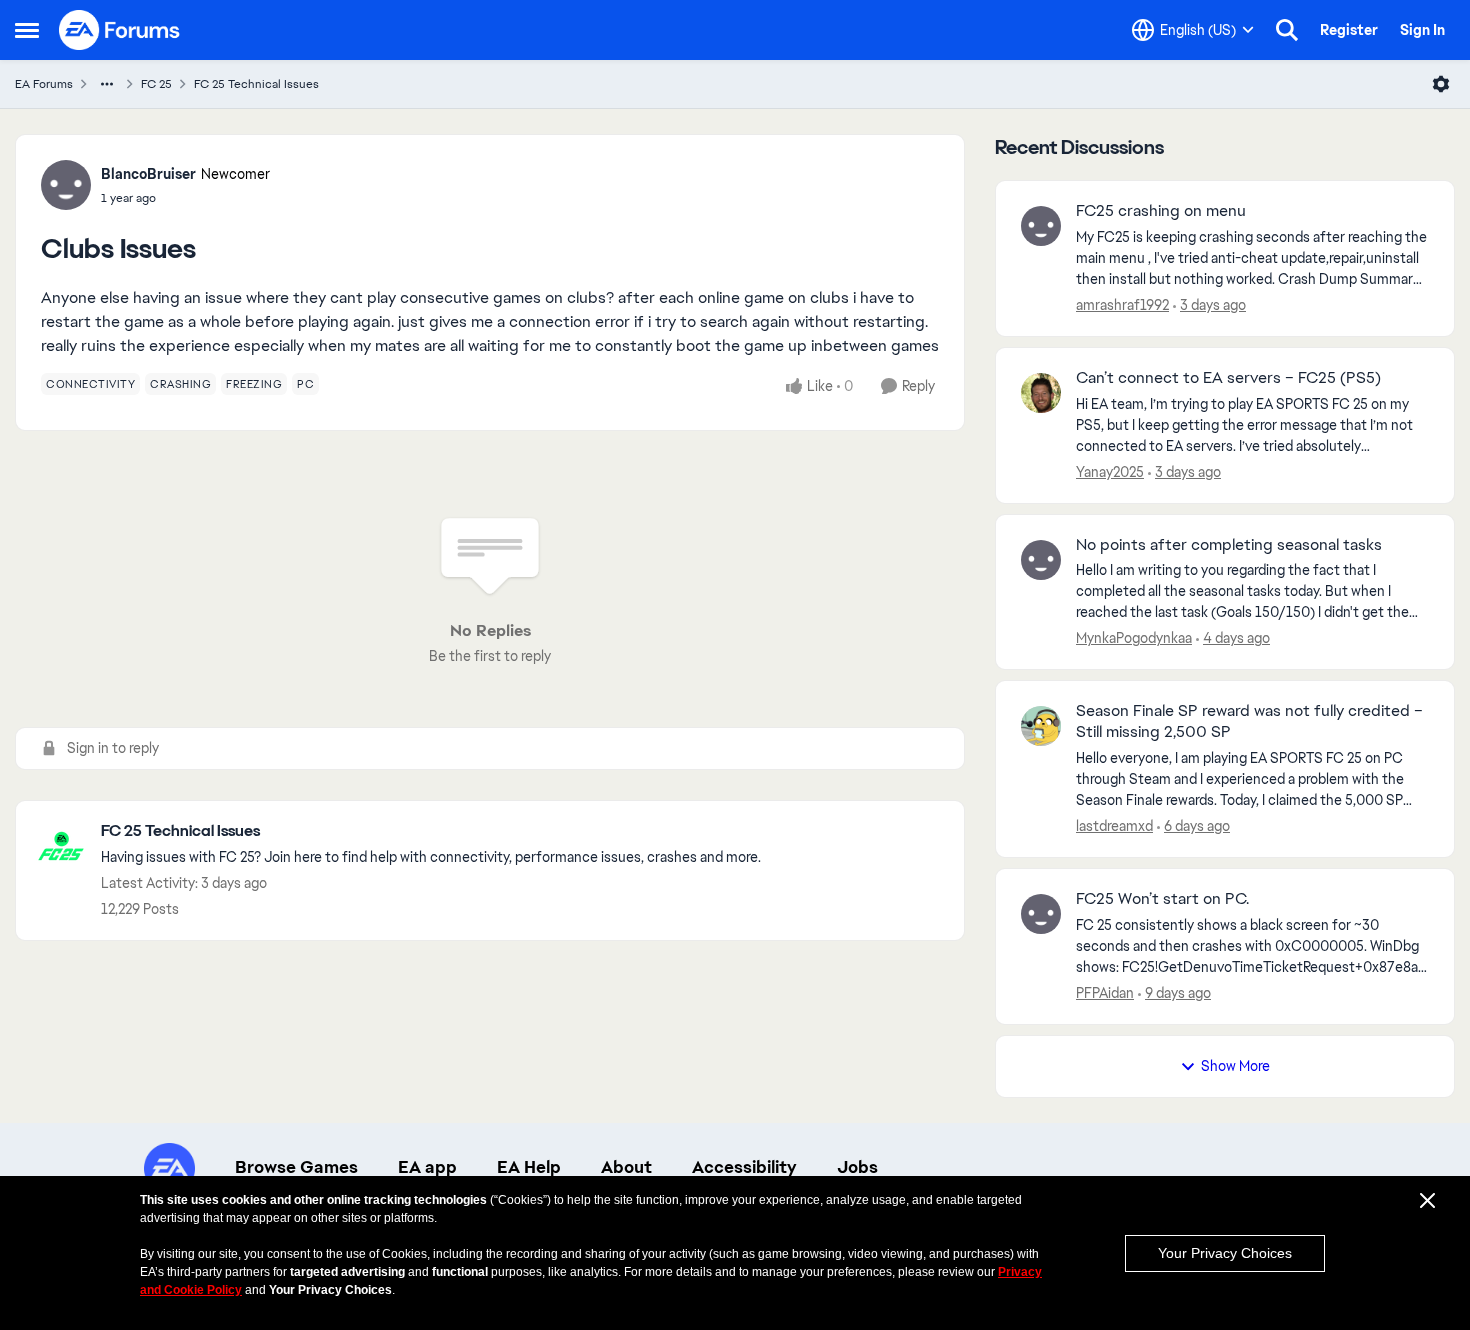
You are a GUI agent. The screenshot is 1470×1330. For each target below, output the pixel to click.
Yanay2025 (1110, 472)
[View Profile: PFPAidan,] (1041, 914)
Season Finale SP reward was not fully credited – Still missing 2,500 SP (1249, 721)
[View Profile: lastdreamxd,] (1041, 726)
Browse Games (296, 1167)
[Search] (1287, 30)
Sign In (1422, 30)
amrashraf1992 (1122, 305)
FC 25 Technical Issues (256, 84)
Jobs (857, 1167)
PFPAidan (1105, 993)
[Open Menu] (1441, 84)
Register (1349, 30)
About (626, 1167)
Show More (1235, 1066)
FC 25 (156, 84)
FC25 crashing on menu (1161, 211)
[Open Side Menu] (27, 30)
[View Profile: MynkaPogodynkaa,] (1041, 560)
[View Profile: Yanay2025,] (1041, 393)
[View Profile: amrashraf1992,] (1041, 226)
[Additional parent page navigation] (107, 84)
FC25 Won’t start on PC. (1162, 899)
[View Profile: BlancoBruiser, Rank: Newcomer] (66, 185)
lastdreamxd (1114, 826)
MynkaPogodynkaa (1134, 638)
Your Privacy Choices (1225, 1253)
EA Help (529, 1167)
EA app (427, 1167)
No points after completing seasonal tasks (1229, 545)
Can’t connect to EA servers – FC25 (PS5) (1228, 378)
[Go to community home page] (120, 30)
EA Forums (44, 84)
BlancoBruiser (148, 174)
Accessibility (744, 1167)
